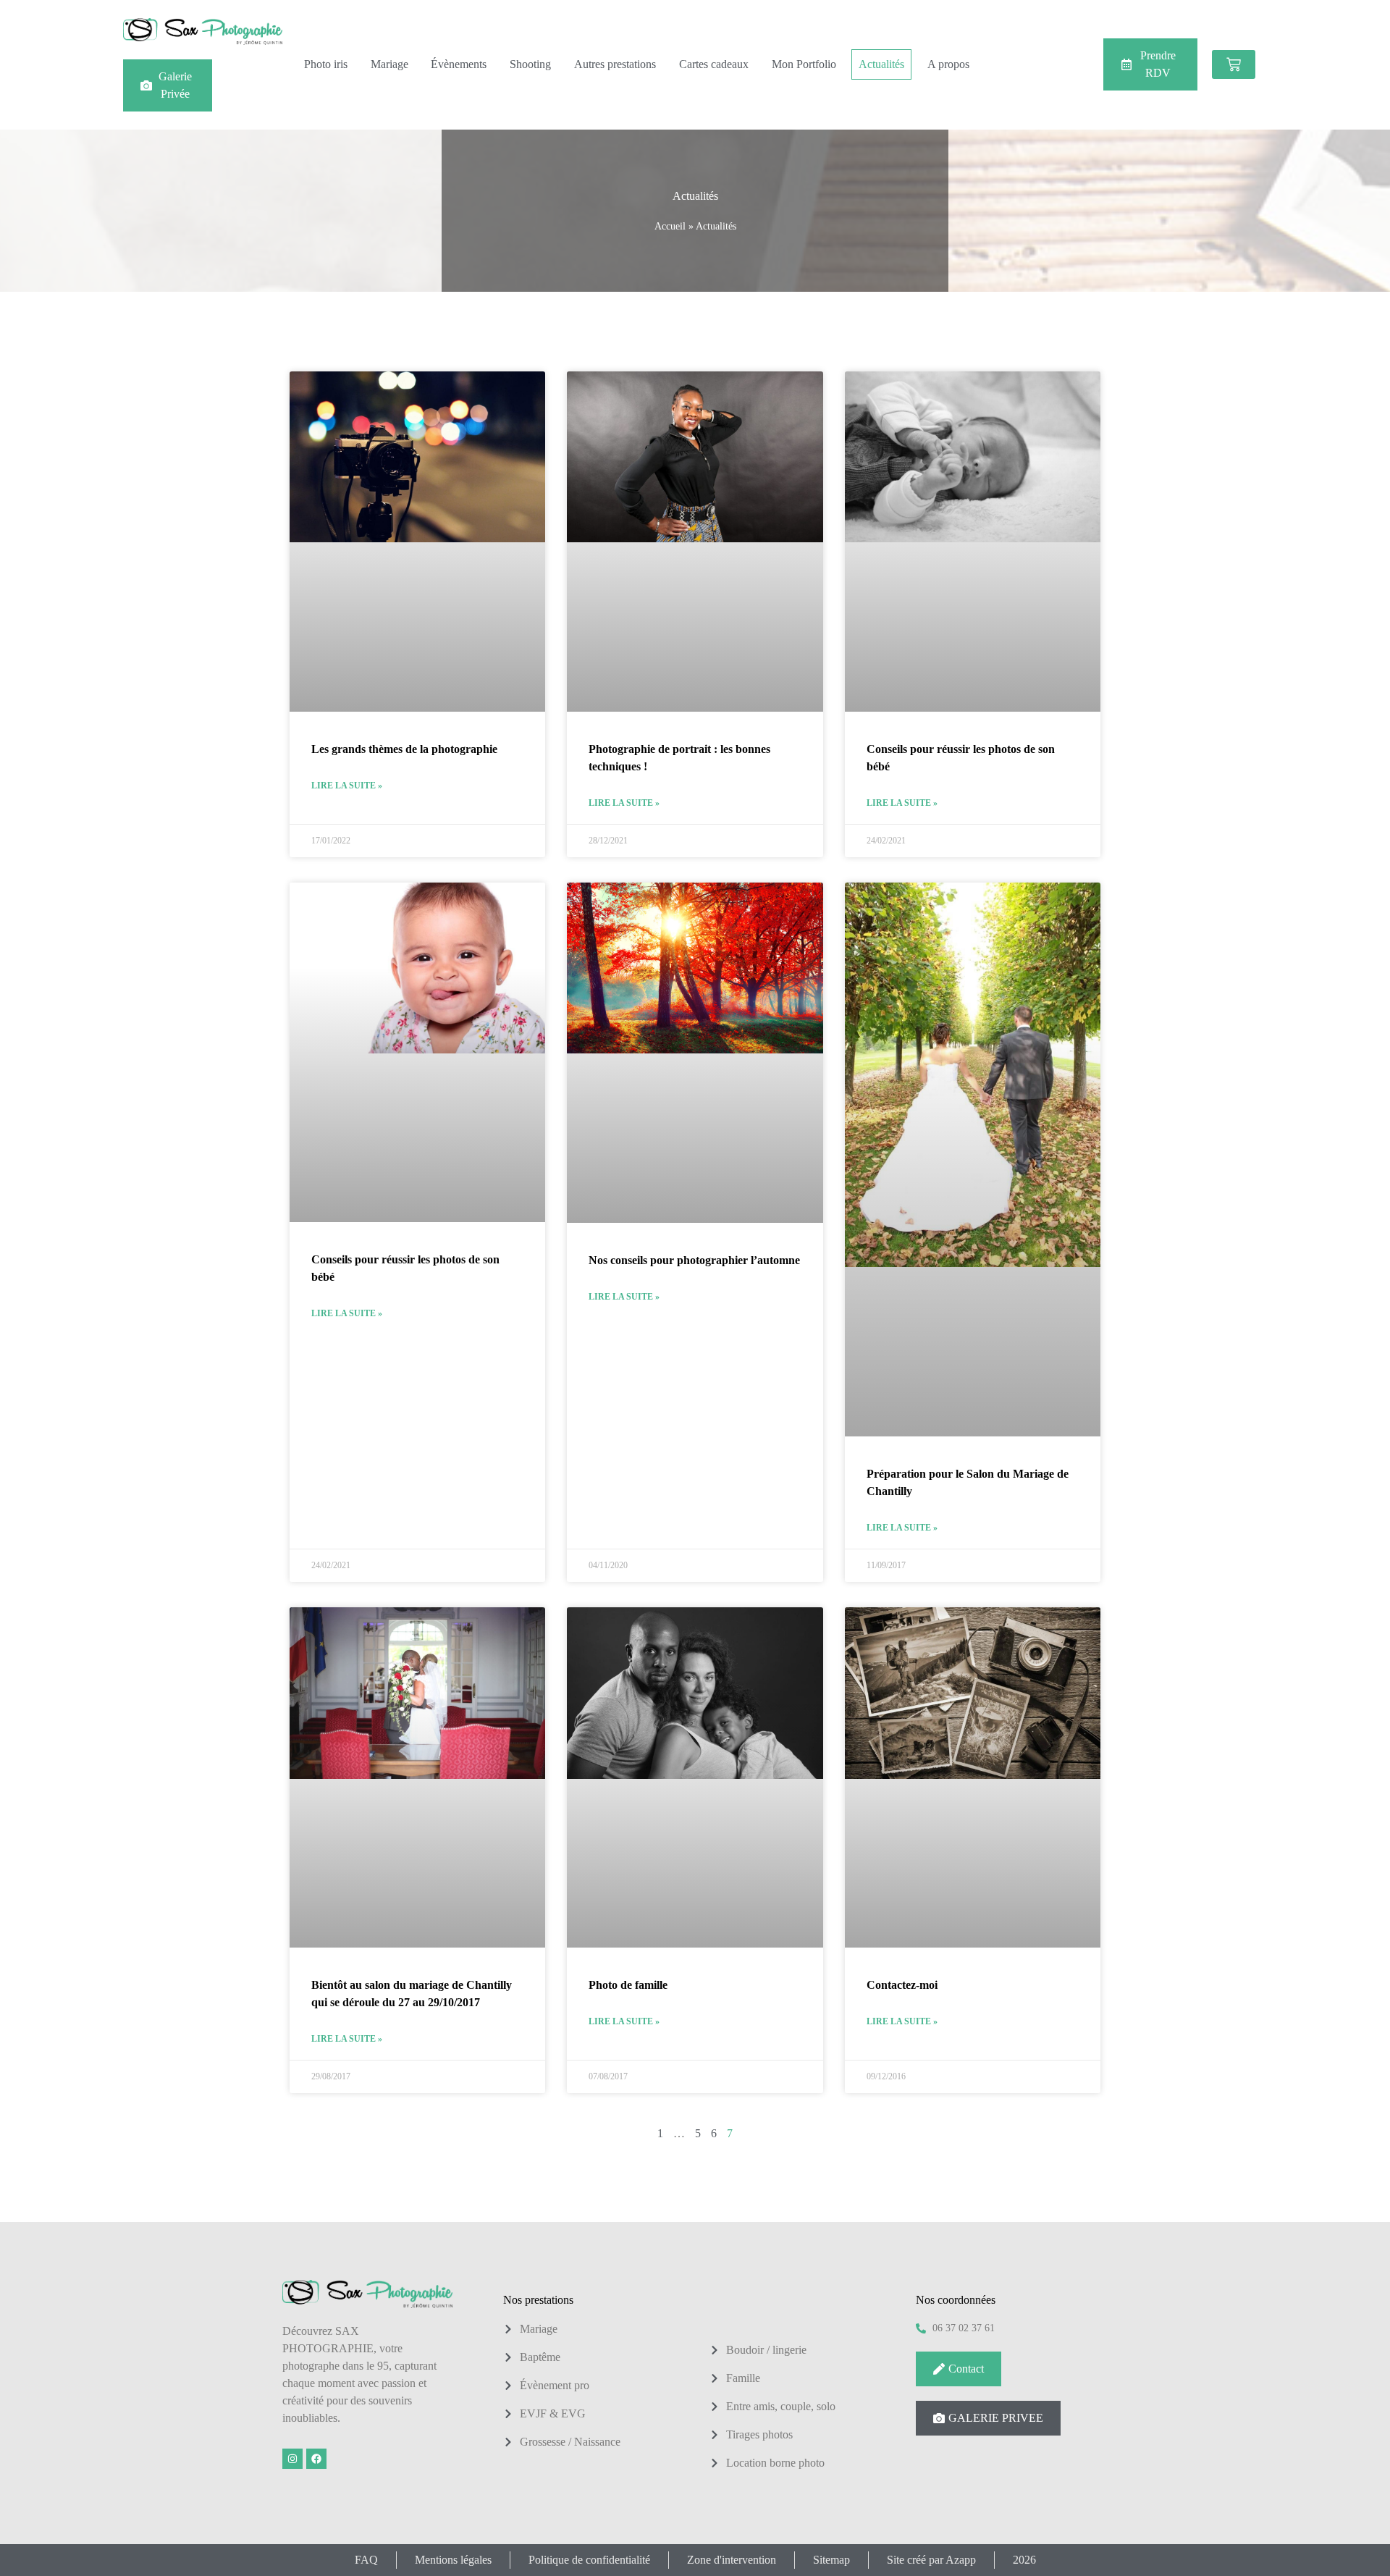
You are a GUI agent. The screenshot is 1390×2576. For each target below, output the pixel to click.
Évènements (459, 64)
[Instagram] (292, 2459)
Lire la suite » (347, 786)
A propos (948, 64)
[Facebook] (316, 2459)
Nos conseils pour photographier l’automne (694, 1260)
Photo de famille (628, 1985)
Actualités (881, 64)
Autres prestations (615, 64)
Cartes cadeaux (714, 64)
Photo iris (326, 64)
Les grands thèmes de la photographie (404, 749)
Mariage (389, 64)
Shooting (530, 64)
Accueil (670, 226)
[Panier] (1234, 64)
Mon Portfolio (804, 64)
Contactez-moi (902, 1985)
